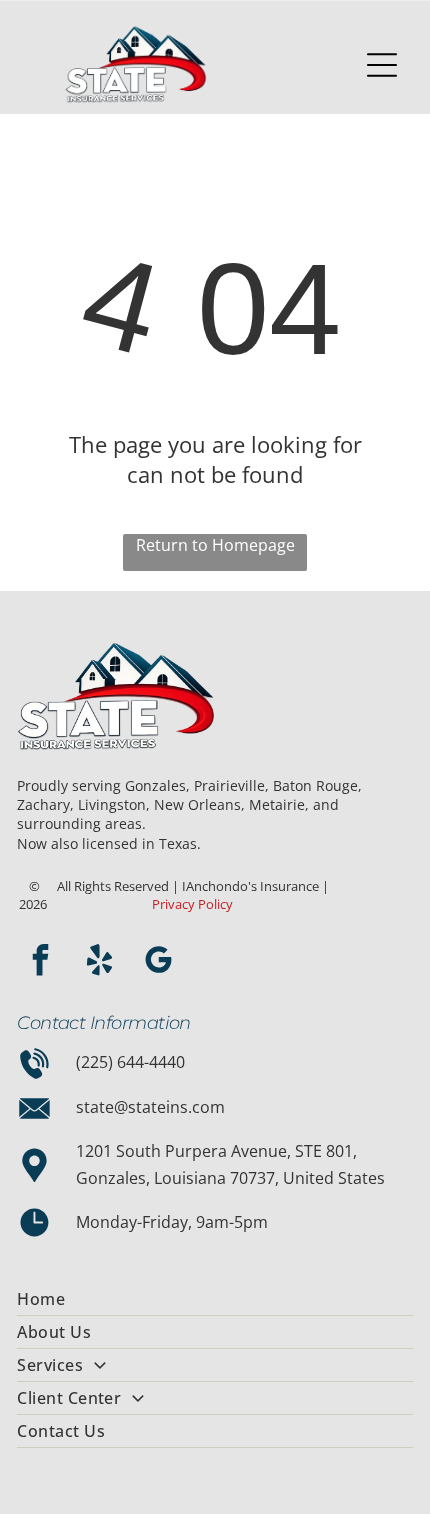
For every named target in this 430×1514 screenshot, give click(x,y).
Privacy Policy (192, 904)
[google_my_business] (158, 962)
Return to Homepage (215, 545)
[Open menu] (382, 65)
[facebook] (40, 962)
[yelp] (99, 962)
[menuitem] (215, 1299)
